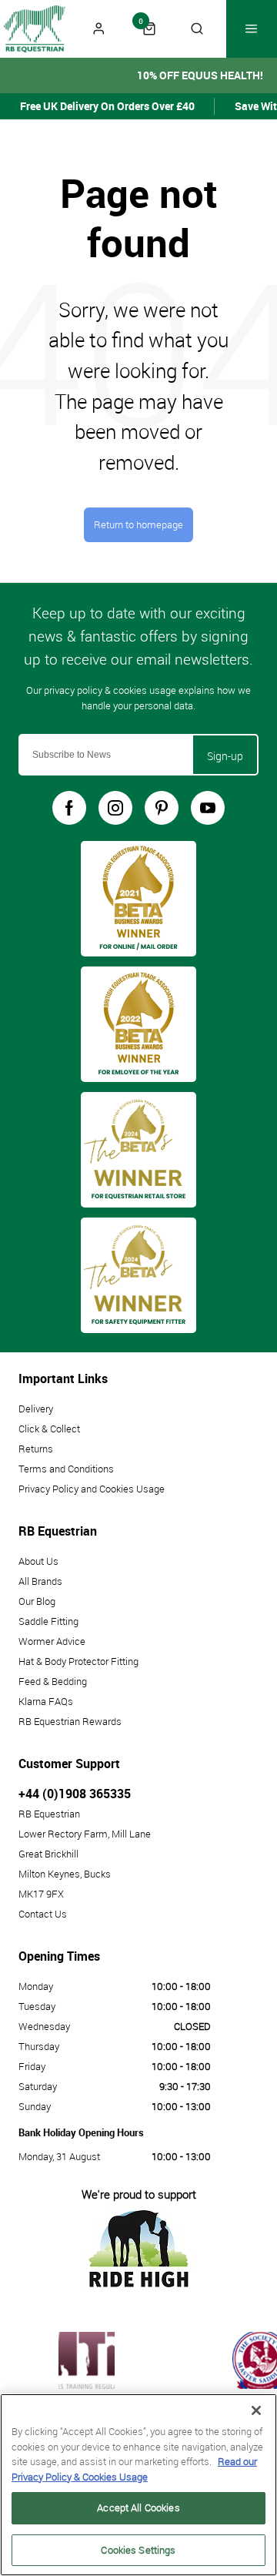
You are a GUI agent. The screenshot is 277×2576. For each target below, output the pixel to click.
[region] (138, 2485)
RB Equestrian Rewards (70, 1721)
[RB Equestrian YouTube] (208, 808)
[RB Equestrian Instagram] (115, 808)
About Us (38, 1561)
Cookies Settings (138, 2550)
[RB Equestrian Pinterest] (162, 808)
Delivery (36, 1409)
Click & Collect (49, 1429)
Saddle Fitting (48, 1621)
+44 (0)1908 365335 (75, 1794)
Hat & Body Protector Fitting (78, 1661)
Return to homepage (138, 525)
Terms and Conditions (66, 1469)
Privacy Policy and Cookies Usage (92, 1489)
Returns (36, 1449)
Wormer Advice (52, 1641)
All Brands (40, 1581)
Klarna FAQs (46, 1701)
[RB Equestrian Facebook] (69, 808)
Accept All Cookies (138, 2507)
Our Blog (37, 1601)
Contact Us (43, 1914)
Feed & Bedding (53, 1681)
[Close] (256, 2410)
